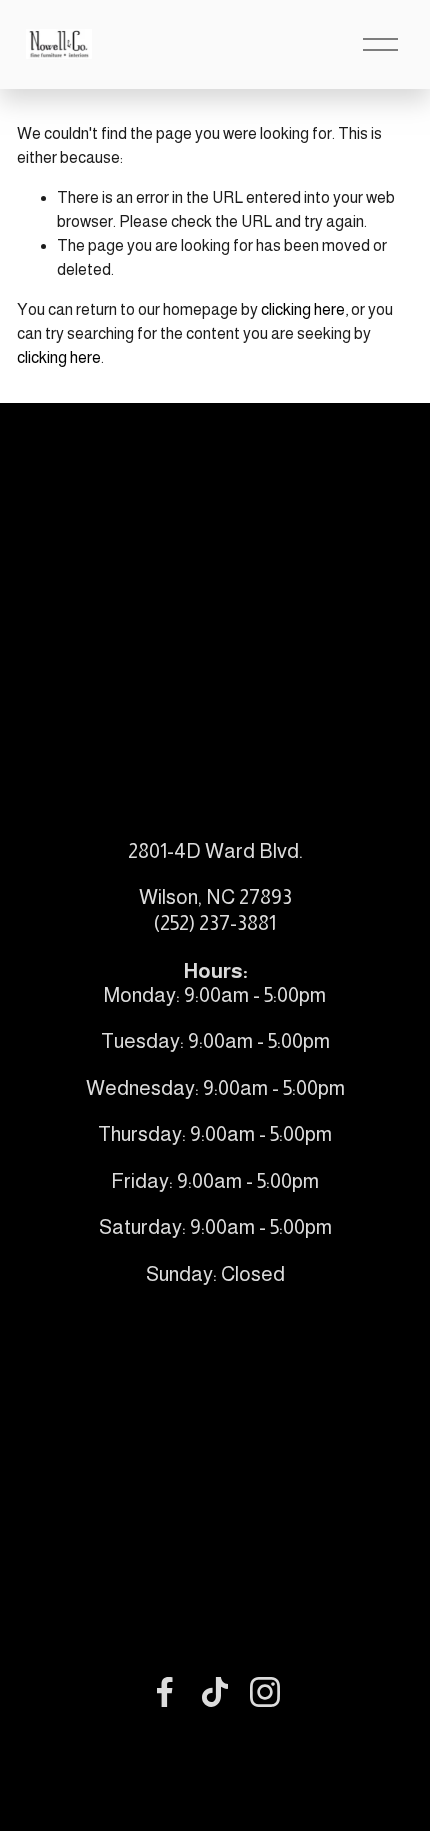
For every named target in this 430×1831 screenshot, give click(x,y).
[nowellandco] (265, 1692)
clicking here (303, 309)
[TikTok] (215, 1692)
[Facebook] (165, 1692)
